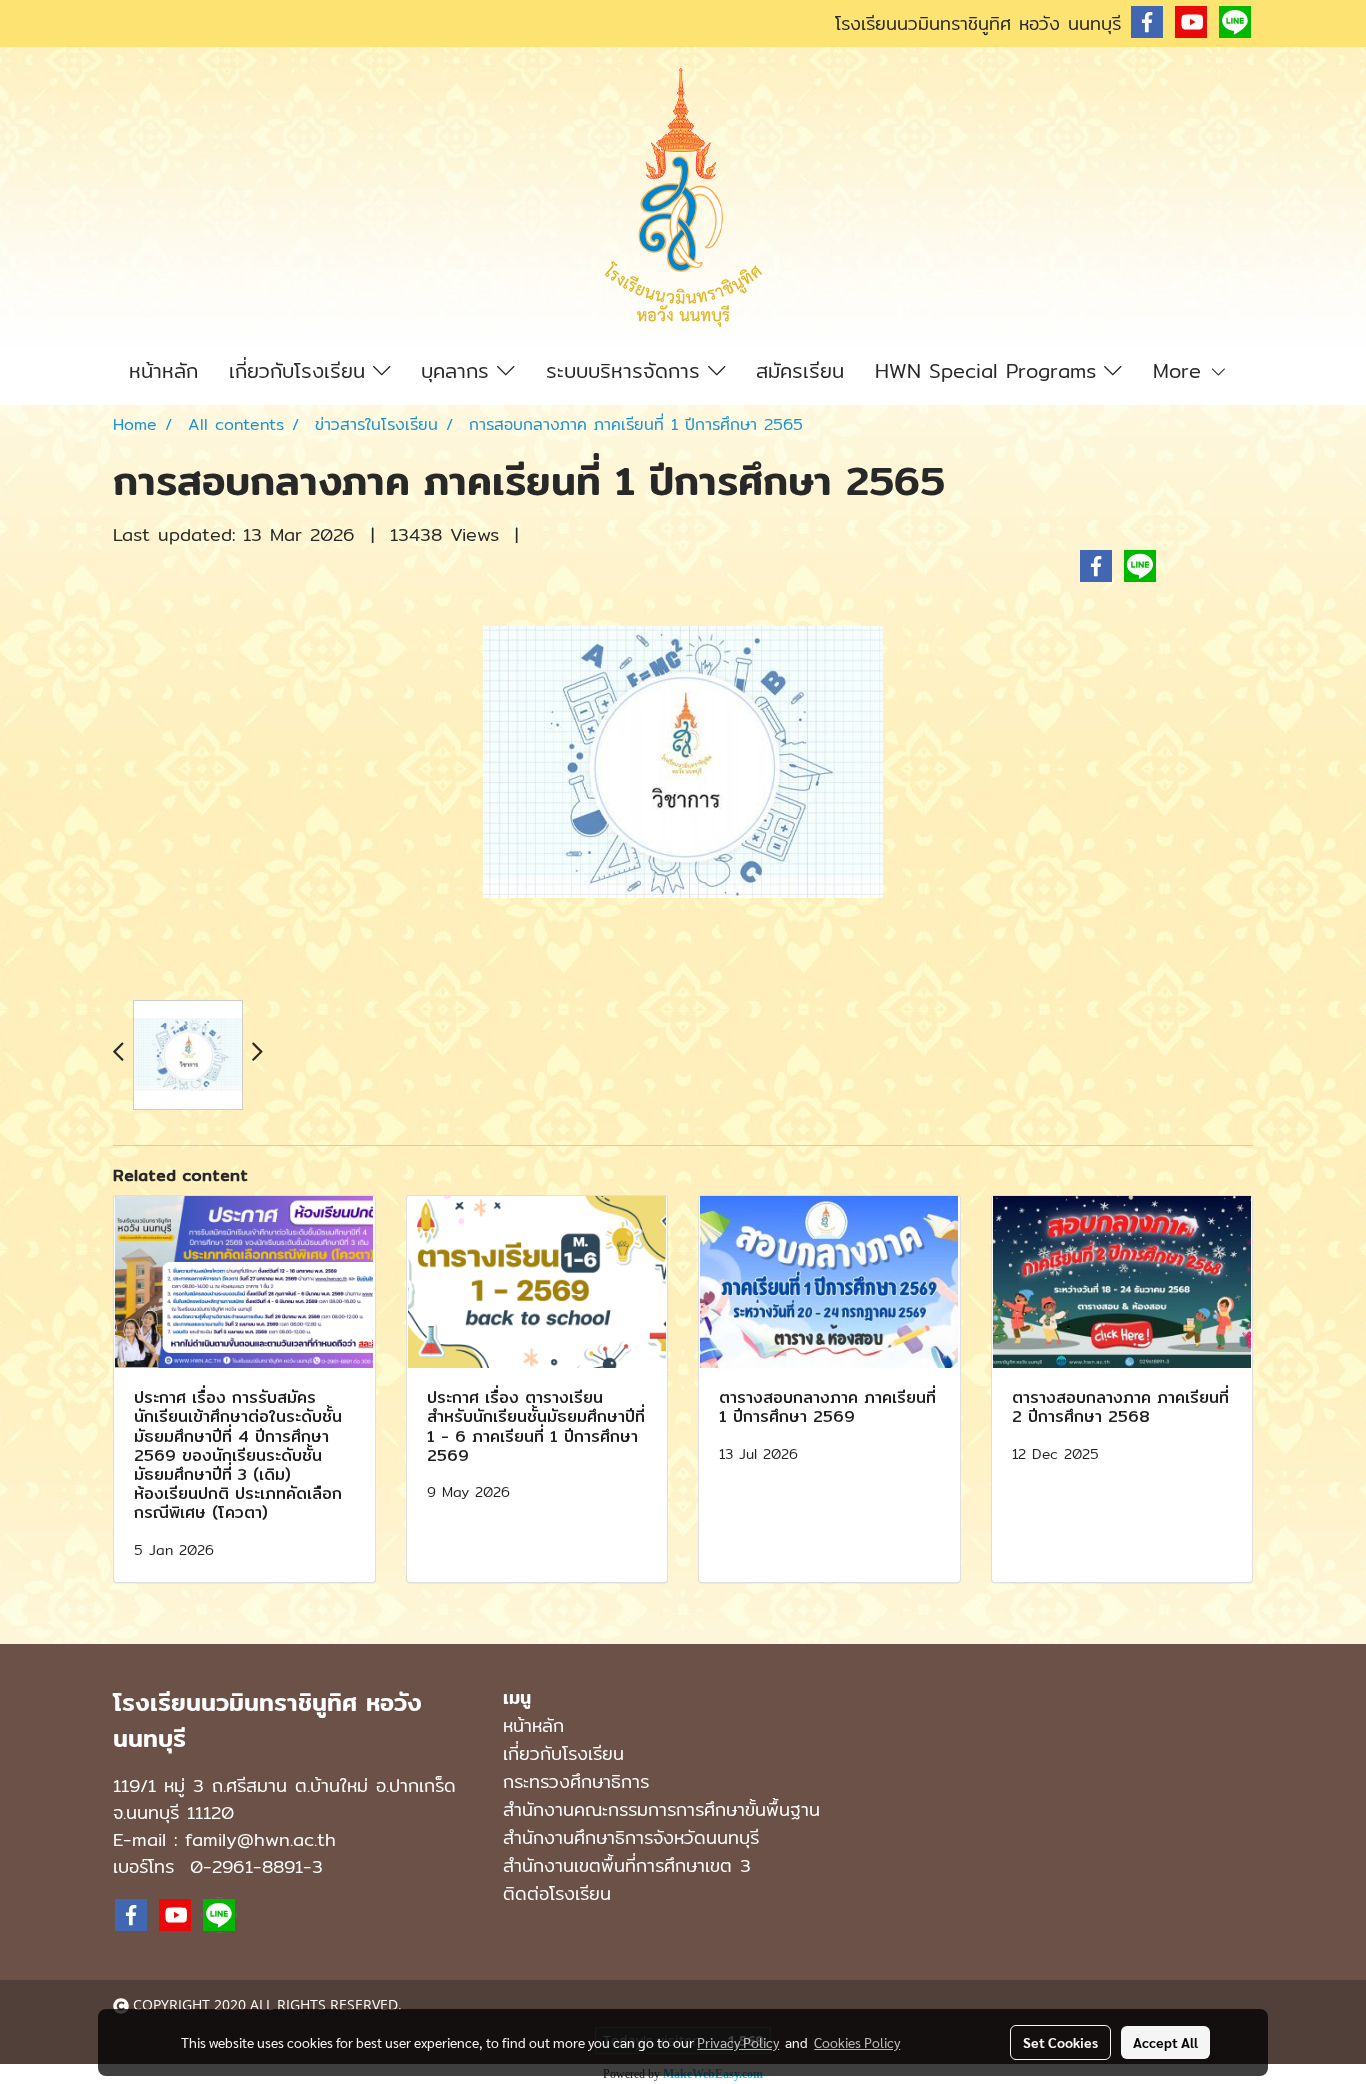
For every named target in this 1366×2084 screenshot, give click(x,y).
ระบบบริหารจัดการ (627, 370)
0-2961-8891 (246, 1866)
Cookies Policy (857, 2042)
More (1181, 370)
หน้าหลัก (163, 370)
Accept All (1165, 2042)
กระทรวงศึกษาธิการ (576, 1781)
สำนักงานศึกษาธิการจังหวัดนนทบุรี (631, 1837)
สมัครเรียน (800, 370)
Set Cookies (1060, 2042)
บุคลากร (459, 370)
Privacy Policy (738, 2042)
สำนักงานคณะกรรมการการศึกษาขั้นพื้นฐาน (661, 1809)
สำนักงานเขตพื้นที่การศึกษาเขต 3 (627, 1865)
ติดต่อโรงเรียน (557, 1893)
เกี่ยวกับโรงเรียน (301, 370)
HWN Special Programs (989, 370)
